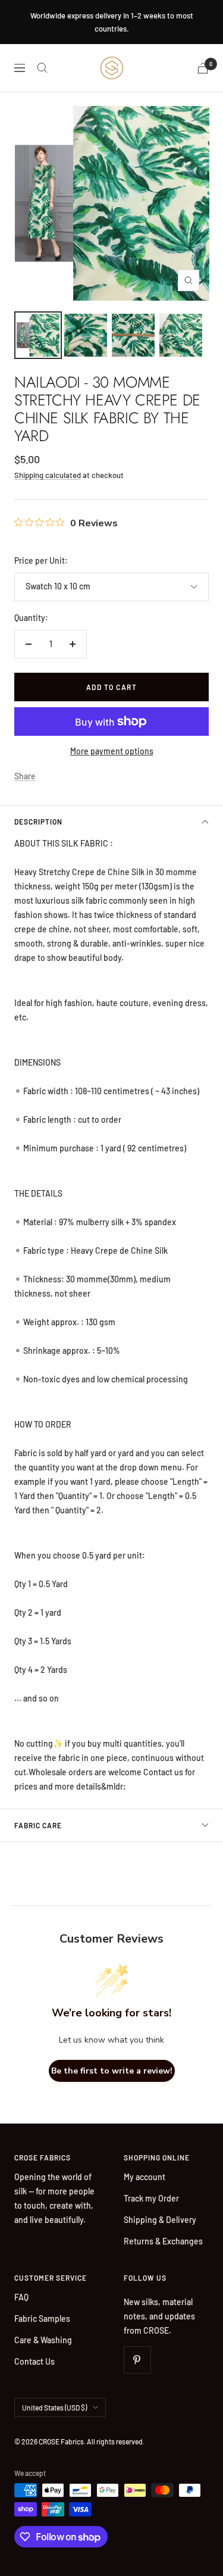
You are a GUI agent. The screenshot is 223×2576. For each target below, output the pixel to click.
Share (25, 776)
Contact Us (34, 2361)
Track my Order (151, 2198)
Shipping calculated (48, 475)
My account (145, 2177)
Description (38, 822)
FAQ (21, 2297)
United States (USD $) (54, 2408)
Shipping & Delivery (160, 2220)
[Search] (42, 68)
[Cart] (203, 68)
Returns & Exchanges (163, 2241)
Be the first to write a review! (112, 2071)
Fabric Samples (42, 2319)
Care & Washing (43, 2340)
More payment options (112, 751)
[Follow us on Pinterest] (137, 2360)
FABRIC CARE (38, 1825)
